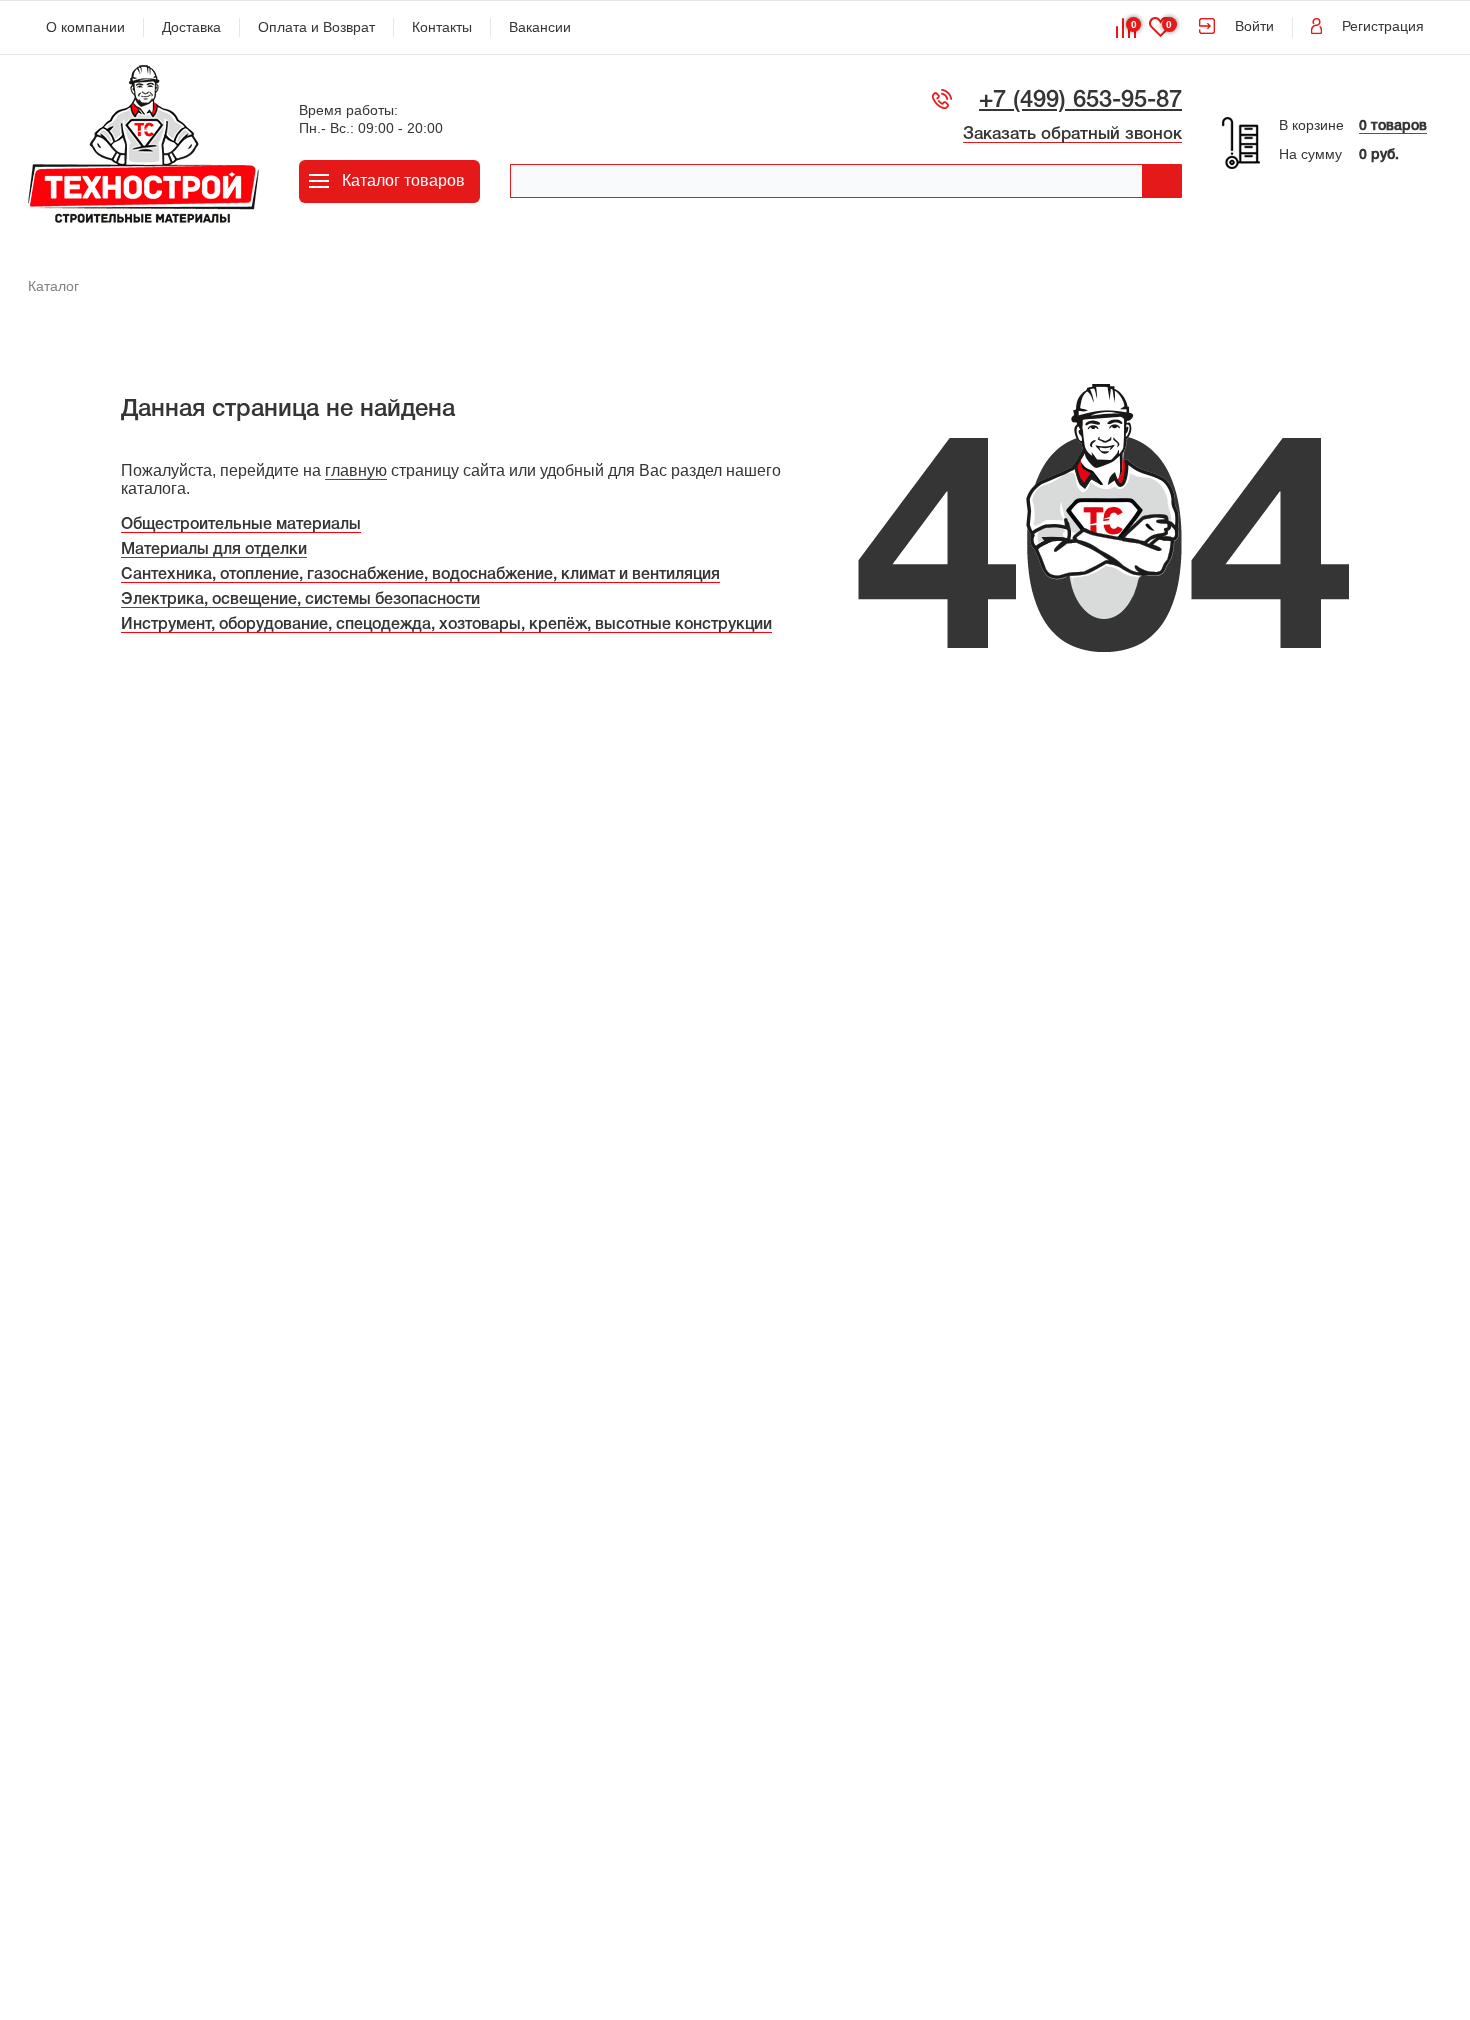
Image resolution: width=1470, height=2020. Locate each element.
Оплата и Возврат (316, 27)
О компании (85, 27)
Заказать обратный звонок (1072, 134)
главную (356, 470)
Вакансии (540, 27)
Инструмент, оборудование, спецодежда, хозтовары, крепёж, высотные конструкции (446, 625)
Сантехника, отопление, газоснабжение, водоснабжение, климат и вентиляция (420, 575)
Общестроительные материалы (241, 525)
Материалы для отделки (214, 550)
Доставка (191, 27)
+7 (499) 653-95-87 (1080, 101)
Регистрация (1383, 26)
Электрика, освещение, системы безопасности (300, 600)
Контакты (442, 27)
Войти (1254, 26)
